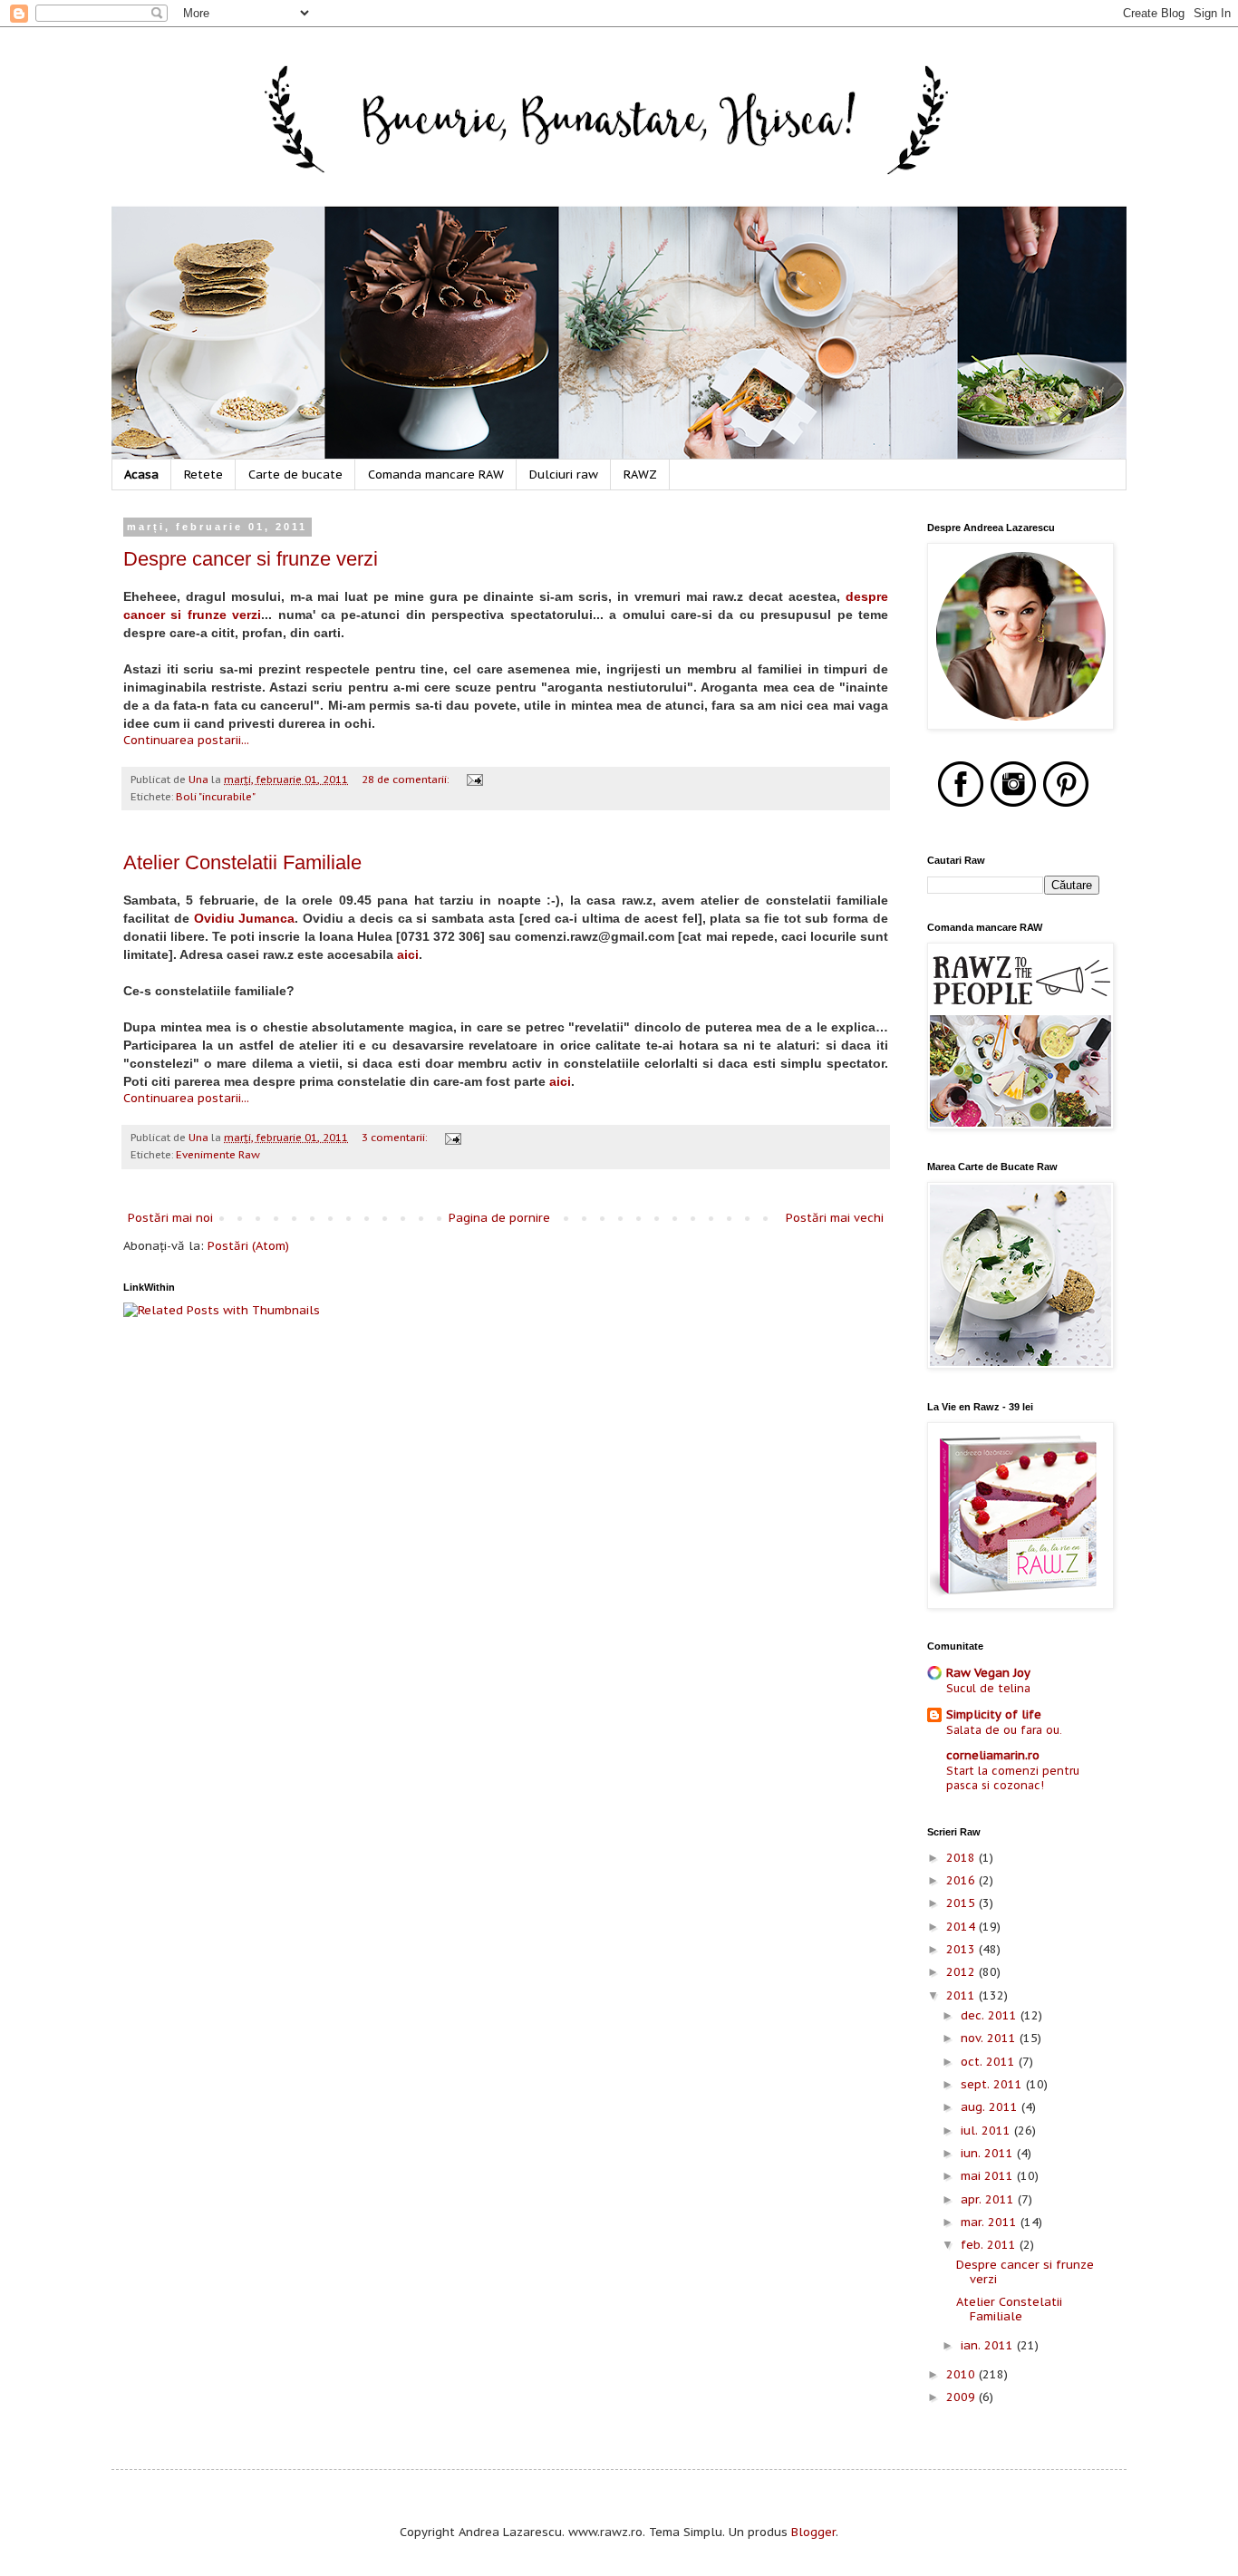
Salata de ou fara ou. (1004, 1729)
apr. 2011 (989, 2199)
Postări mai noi (170, 1218)
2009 (962, 2397)
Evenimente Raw (218, 1154)
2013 (962, 1949)
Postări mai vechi (835, 1218)
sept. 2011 (993, 2084)
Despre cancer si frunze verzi (251, 559)
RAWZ (640, 475)
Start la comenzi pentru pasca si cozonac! (1013, 1777)
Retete (203, 475)
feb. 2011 (990, 2245)
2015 (962, 1903)
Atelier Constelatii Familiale (242, 862)
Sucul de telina (988, 1688)
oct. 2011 (990, 2062)
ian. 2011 (989, 2345)
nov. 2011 (990, 2038)
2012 (962, 1972)
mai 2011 (989, 2176)
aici (408, 954)
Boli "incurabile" (216, 796)
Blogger (813, 2532)
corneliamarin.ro (993, 1755)
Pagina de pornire (499, 1218)
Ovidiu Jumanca (245, 918)
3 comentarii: (396, 1137)
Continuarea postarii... (186, 740)
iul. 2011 (987, 2131)
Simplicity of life (994, 1714)
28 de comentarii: (406, 779)
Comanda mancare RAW (436, 475)
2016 (962, 1880)
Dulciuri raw (564, 475)
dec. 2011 (991, 2015)
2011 (962, 1995)
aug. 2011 (991, 2107)
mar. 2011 (991, 2222)
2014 (962, 1927)
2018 (962, 1858)
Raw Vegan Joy (988, 1673)
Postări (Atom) (248, 1246)
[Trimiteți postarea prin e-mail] (474, 779)
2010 (962, 2374)
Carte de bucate (295, 475)
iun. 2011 (989, 2153)
